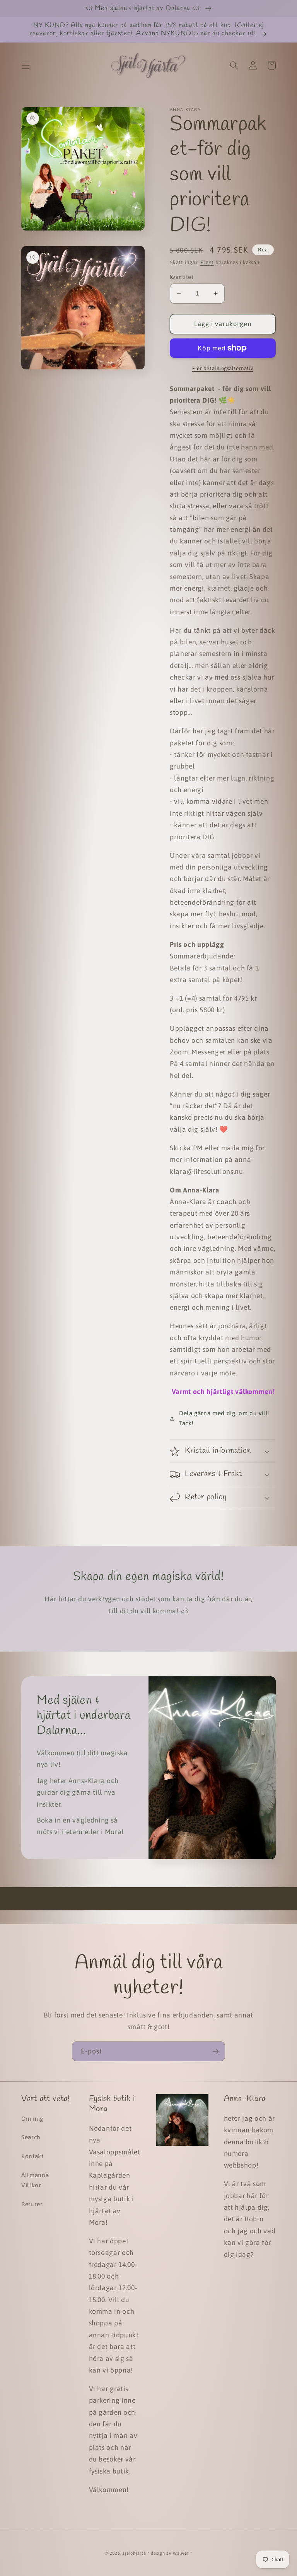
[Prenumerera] (215, 2052)
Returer (32, 2204)
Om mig (32, 2119)
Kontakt (32, 2156)
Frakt (207, 262)
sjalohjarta (134, 2553)
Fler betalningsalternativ (223, 368)
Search (31, 2137)
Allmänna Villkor (35, 2180)
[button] (26, 65)
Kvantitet (182, 277)
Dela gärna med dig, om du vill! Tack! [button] (224, 1418)
